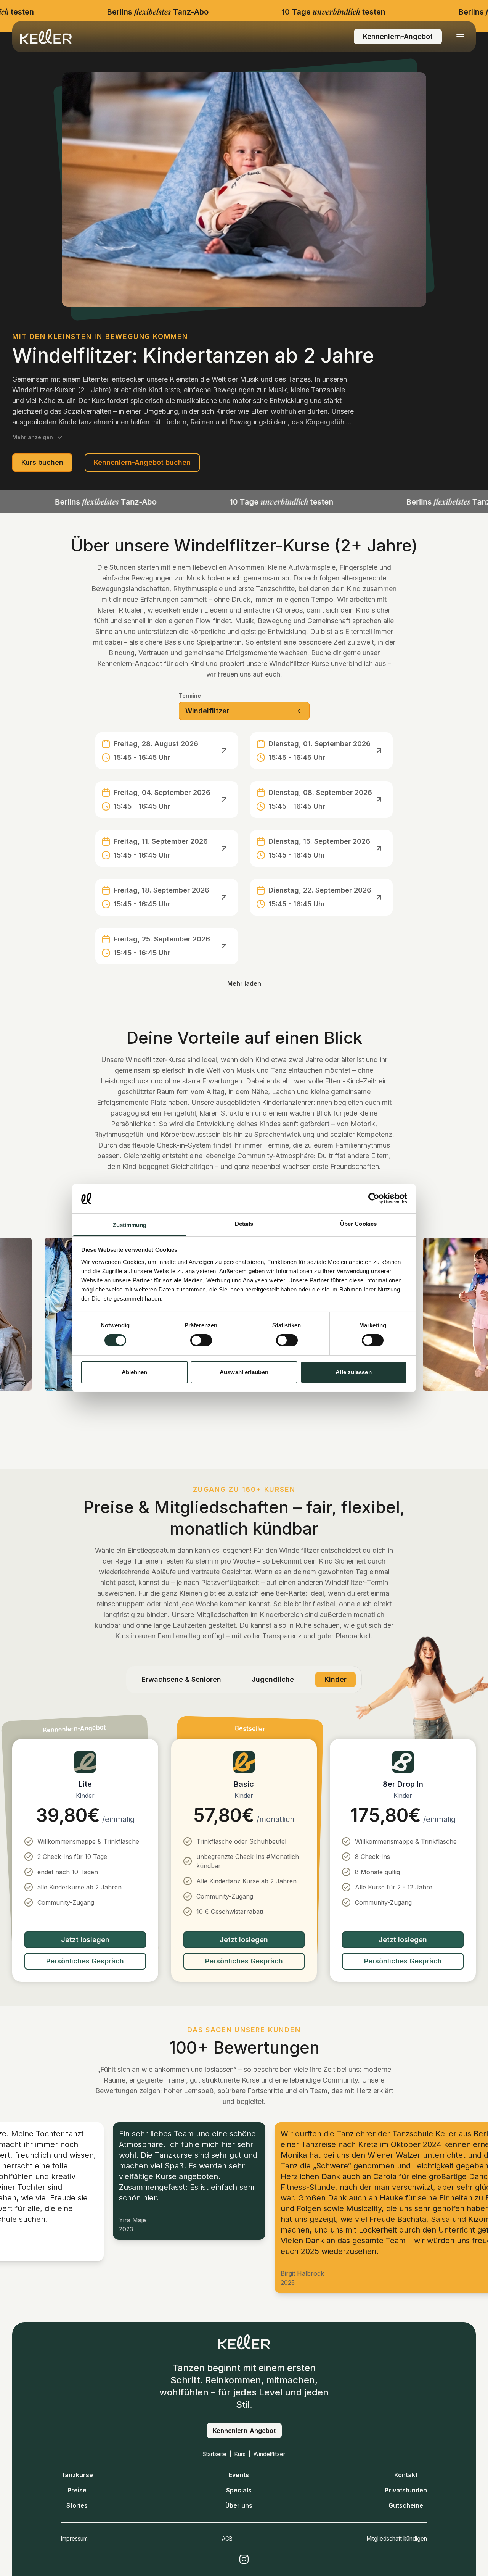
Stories (77, 2505)
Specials (239, 2490)
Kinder (335, 1679)
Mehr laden (244, 983)
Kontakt (406, 2475)
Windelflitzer (269, 2454)
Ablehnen (135, 1372)
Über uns (239, 2505)
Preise (77, 2490)
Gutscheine (406, 2505)
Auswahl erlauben (244, 1372)
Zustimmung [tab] (130, 1225)
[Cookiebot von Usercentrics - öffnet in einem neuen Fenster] (374, 1198)
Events (239, 2475)
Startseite (215, 2454)
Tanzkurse (77, 2475)
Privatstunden (406, 2490)
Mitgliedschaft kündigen (397, 2538)
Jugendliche (273, 1679)
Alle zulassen (353, 1372)
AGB (227, 2538)
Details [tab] (244, 1224)
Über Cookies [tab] (358, 1224)
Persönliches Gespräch (85, 1961)
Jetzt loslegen (85, 1940)
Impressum (74, 2538)
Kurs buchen (42, 462)
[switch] (201, 1340)
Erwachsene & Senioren (181, 1679)
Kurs (240, 2454)
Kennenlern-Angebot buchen (142, 462)
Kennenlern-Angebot (398, 36)
